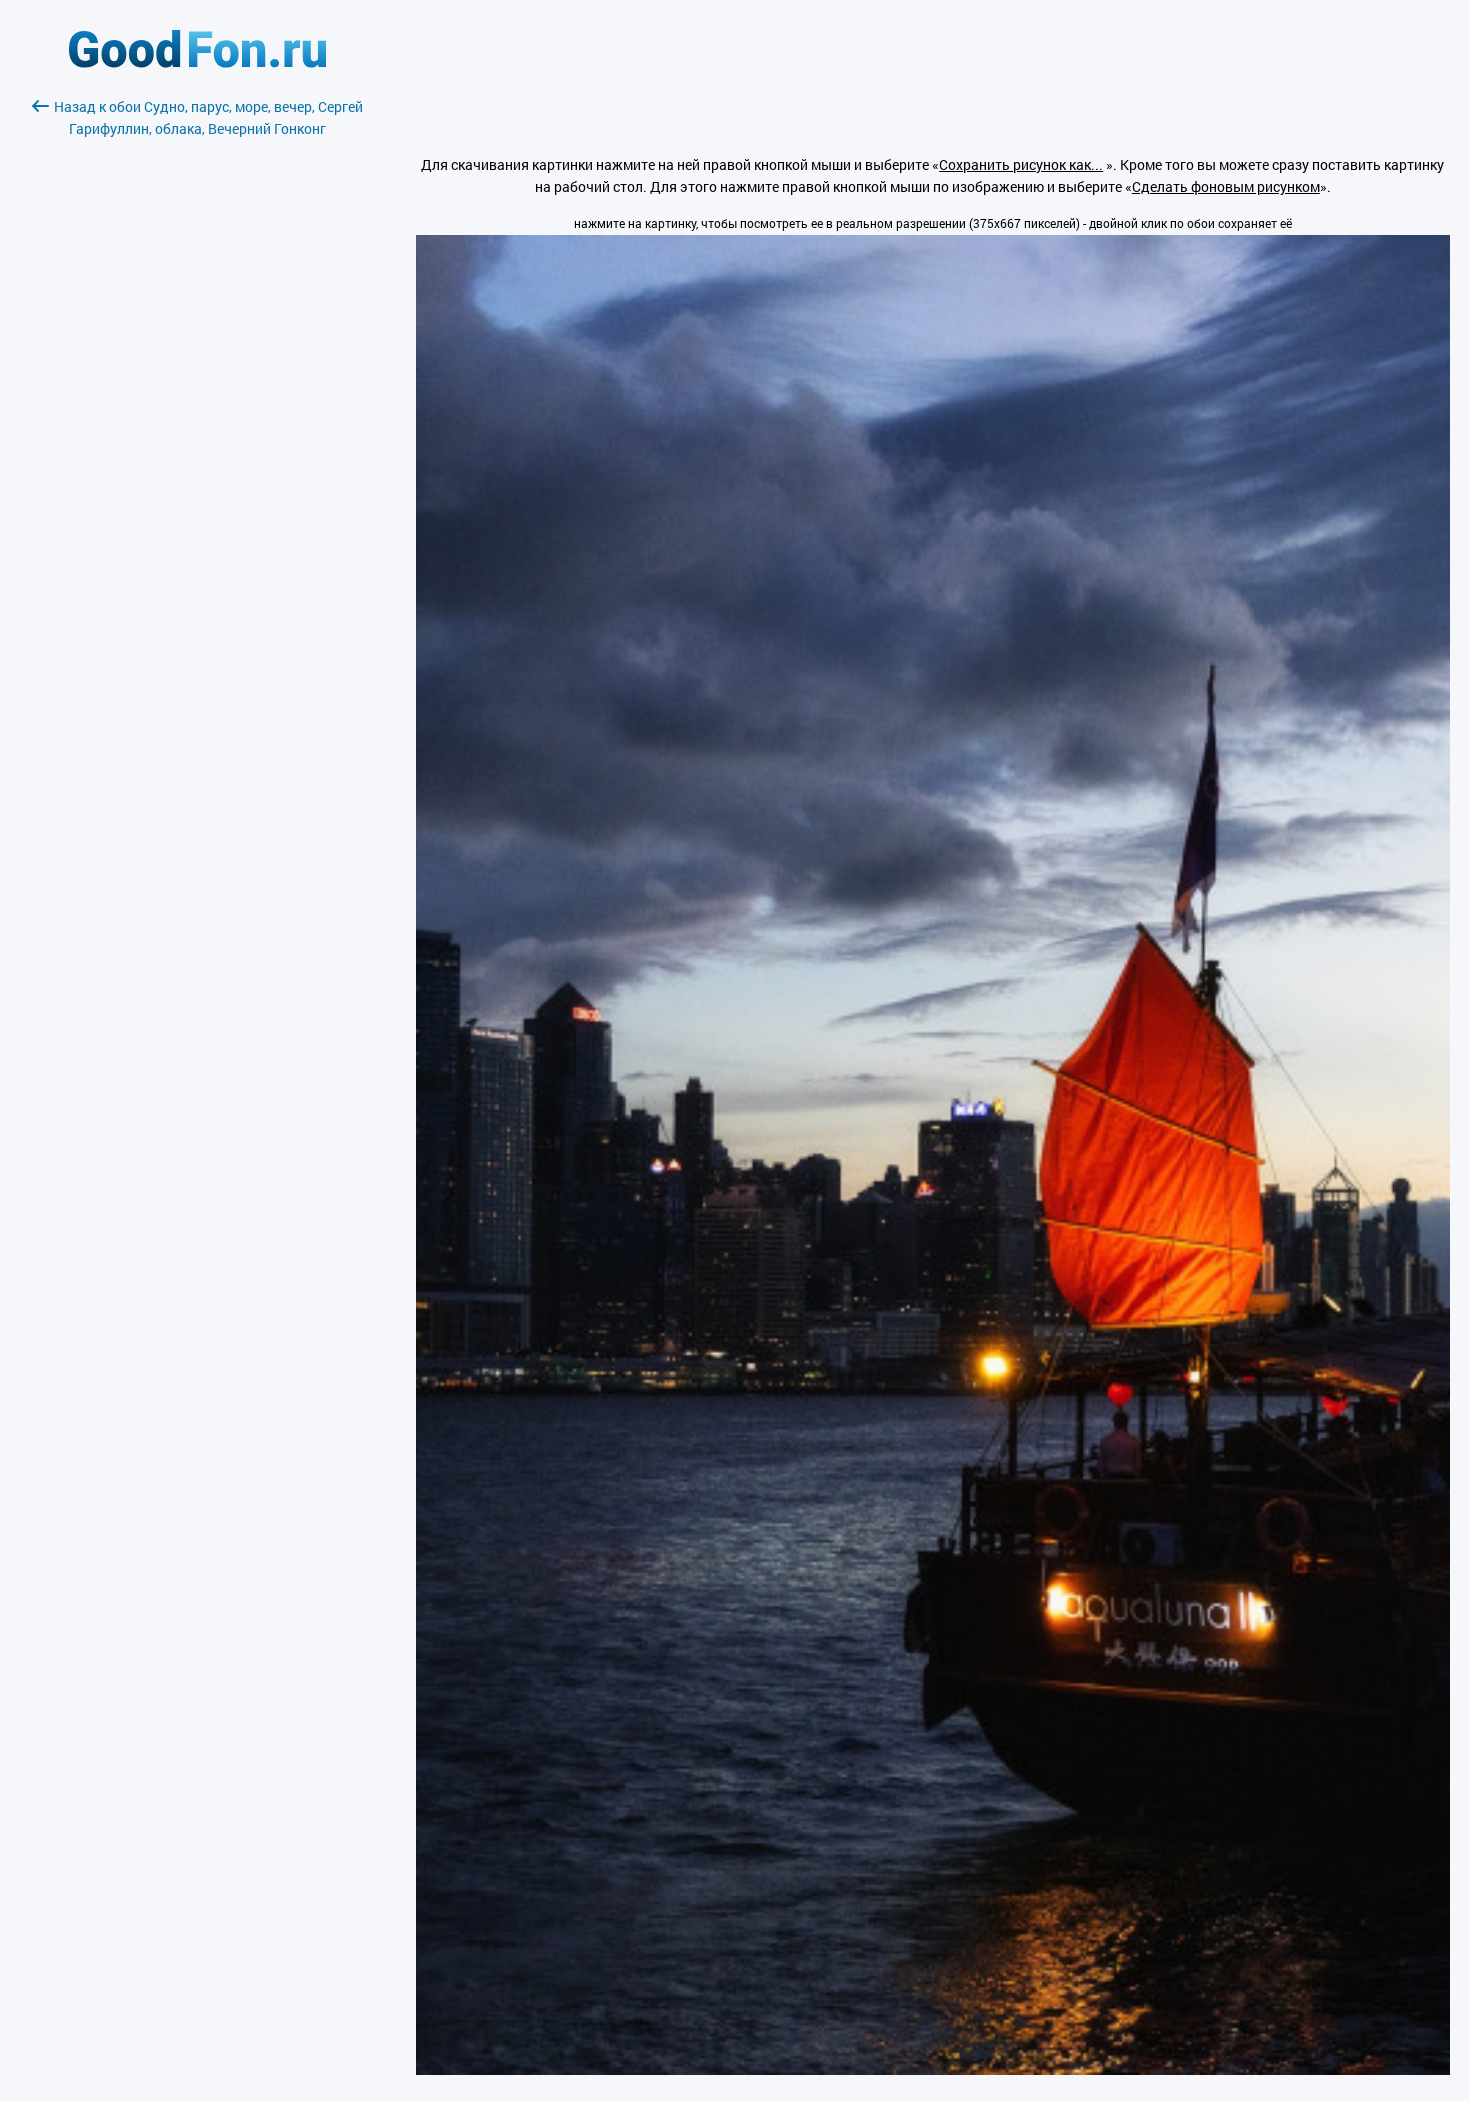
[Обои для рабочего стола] (197, 62)
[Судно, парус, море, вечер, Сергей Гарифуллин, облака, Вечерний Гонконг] (933, 2069)
